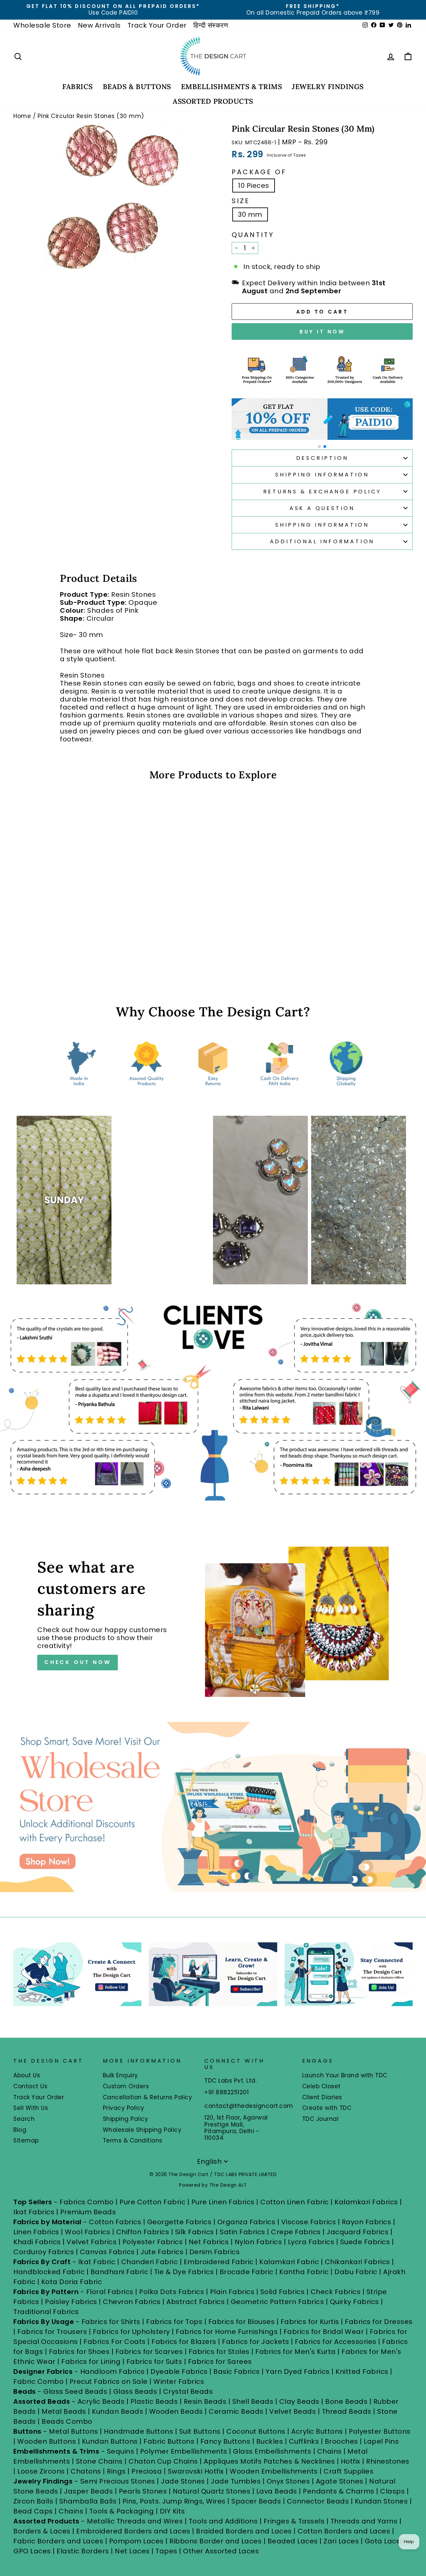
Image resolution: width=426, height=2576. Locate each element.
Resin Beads (205, 2401)
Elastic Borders (83, 2551)
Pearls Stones (143, 2491)
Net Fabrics (209, 2242)
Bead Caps (33, 2511)
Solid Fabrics (283, 2292)
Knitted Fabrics (362, 2372)
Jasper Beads (88, 2491)
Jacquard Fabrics (357, 2232)
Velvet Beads (293, 2411)
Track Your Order (157, 25)
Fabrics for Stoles (219, 2352)
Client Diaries (322, 2097)
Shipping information (322, 525)
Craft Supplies (348, 2471)
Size (241, 201)
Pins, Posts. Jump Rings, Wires (174, 2501)
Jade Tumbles (236, 2481)
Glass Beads (135, 2391)
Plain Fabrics (232, 2292)
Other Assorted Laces (221, 2551)
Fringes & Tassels (295, 2521)
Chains (329, 2451)
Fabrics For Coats (115, 2342)
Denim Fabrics (215, 2252)
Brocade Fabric (247, 2272)
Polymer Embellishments (185, 2451)
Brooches (342, 2441)
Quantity (253, 235)
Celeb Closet (321, 2086)
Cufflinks (304, 2441)
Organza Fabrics (246, 2222)
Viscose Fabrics (310, 2222)
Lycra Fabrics (311, 2242)
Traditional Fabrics (46, 2312)
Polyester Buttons (380, 2431)
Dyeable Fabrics (180, 2372)
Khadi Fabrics (37, 2242)
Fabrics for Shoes (79, 2352)
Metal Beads (64, 2411)
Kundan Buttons (110, 2441)
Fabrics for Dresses (379, 2322)
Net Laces (132, 2551)
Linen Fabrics (36, 2232)
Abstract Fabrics (196, 2302)
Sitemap (26, 2140)
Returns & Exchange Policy (322, 492)
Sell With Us (31, 2108)
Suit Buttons (201, 2431)
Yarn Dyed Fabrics (298, 2372)
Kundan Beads (117, 2411)
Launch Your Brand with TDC (345, 2075)
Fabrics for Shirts (111, 2322)
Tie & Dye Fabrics (184, 2272)
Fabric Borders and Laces (58, 2541)
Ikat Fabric (97, 2262)
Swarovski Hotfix (196, 2471)
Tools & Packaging (122, 2511)
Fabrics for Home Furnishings (227, 2332)
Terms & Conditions (133, 2140)
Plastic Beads (154, 2401)
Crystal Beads (188, 2391)
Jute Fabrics (162, 2252)
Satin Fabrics (242, 2232)
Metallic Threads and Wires (135, 2521)
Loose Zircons (42, 2471)
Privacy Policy (124, 2108)
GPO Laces (32, 2551)
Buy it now (322, 332)
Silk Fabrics (195, 2232)
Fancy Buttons (225, 2441)
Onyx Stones (289, 2481)
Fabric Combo (38, 2382)
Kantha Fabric (304, 2272)
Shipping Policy (126, 2119)
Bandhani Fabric (119, 2272)
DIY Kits (172, 2511)
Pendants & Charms (339, 2491)
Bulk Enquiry (120, 2075)
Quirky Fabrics (354, 2302)
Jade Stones (183, 2481)
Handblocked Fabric (49, 2272)
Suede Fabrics (365, 2242)
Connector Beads (318, 2501)
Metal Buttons (74, 2431)
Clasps (392, 2491)
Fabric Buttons (169, 2441)
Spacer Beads (257, 2501)
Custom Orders (126, 2086)
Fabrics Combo (87, 2202)
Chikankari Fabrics (357, 2262)
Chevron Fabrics (132, 2302)
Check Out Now (78, 1662)
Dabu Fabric (356, 2272)
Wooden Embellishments (275, 2471)
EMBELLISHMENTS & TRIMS (232, 87)
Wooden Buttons (47, 2441)
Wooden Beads (176, 2411)
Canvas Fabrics (107, 2252)
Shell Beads (253, 2401)
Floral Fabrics (110, 2292)
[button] (319, 447)
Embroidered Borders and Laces (133, 2531)
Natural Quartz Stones (212, 2491)
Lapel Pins (381, 2441)
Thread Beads (347, 2411)
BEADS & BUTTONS (137, 87)
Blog (20, 2130)
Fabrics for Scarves (149, 2352)
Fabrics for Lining (91, 2362)
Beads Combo (67, 2421)
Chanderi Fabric (150, 2262)
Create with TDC (327, 2108)
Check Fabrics (336, 2292)
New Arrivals (99, 25)
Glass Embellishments (272, 2451)
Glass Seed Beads (75, 2391)
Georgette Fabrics (179, 2222)
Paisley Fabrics (71, 2302)
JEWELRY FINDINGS (328, 87)
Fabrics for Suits (154, 2362)
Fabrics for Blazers (184, 2342)
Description (322, 458)
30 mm (250, 214)
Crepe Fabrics (296, 2232)
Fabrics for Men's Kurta (296, 2352)
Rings (116, 2471)
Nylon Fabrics (258, 2242)
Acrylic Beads (101, 2401)
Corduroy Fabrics (44, 2252)
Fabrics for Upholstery (131, 2332)
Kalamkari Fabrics (366, 2202)
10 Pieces (254, 186)
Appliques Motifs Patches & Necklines (269, 2461)
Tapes (167, 2551)
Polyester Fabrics (153, 2242)
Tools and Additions (223, 2521)
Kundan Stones (381, 2501)
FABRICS (78, 87)
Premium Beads (88, 2212)
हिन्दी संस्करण (211, 25)
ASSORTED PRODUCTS (213, 101)
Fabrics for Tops (174, 2322)
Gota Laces (385, 2541)
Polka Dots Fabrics (172, 2292)
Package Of (259, 172)
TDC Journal (320, 2119)
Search (24, 2119)
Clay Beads (299, 2401)
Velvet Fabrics (92, 2242)
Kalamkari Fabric (289, 2262)
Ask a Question (322, 508)
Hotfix (352, 2461)
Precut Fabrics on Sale (109, 2382)
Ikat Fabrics (34, 2212)
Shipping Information (322, 475)
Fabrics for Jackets (256, 2342)
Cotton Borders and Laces (344, 2531)
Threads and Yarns (365, 2521)
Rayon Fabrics (367, 2222)
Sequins (121, 2451)
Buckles (270, 2441)
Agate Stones (340, 2481)
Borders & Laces (42, 2531)
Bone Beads (346, 2401)
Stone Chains (99, 2461)
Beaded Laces (293, 2541)
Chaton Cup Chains (163, 2461)
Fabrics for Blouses (242, 2322)
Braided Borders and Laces (244, 2531)
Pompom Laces (136, 2541)
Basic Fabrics (237, 2372)
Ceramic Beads (236, 2411)
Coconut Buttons (256, 2431)
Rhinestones (388, 2461)
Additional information (322, 541)
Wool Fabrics (88, 2232)
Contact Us (30, 2086)
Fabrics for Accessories (336, 2342)
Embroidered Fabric (219, 2262)
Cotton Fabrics (115, 2222)
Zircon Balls (33, 2501)
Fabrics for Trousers (53, 2332)
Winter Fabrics (179, 2382)
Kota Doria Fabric (72, 2282)
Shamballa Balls (88, 2501)
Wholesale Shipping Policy (142, 2130)
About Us (27, 2075)
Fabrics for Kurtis (310, 2322)
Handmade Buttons (139, 2431)
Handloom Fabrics (112, 2372)
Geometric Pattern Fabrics (277, 2302)
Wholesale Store (42, 25)
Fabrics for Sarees (220, 2362)
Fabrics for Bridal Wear (324, 2332)
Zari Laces (341, 2541)
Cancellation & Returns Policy (148, 2097)
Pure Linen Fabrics (223, 2202)
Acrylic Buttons (317, 2431)
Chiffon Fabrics (143, 2232)
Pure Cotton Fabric (152, 2202)
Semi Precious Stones (118, 2481)
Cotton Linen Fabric (295, 2202)
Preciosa (147, 2471)
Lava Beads (277, 2491)
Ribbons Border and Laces (215, 2541)
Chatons (86, 2471)
